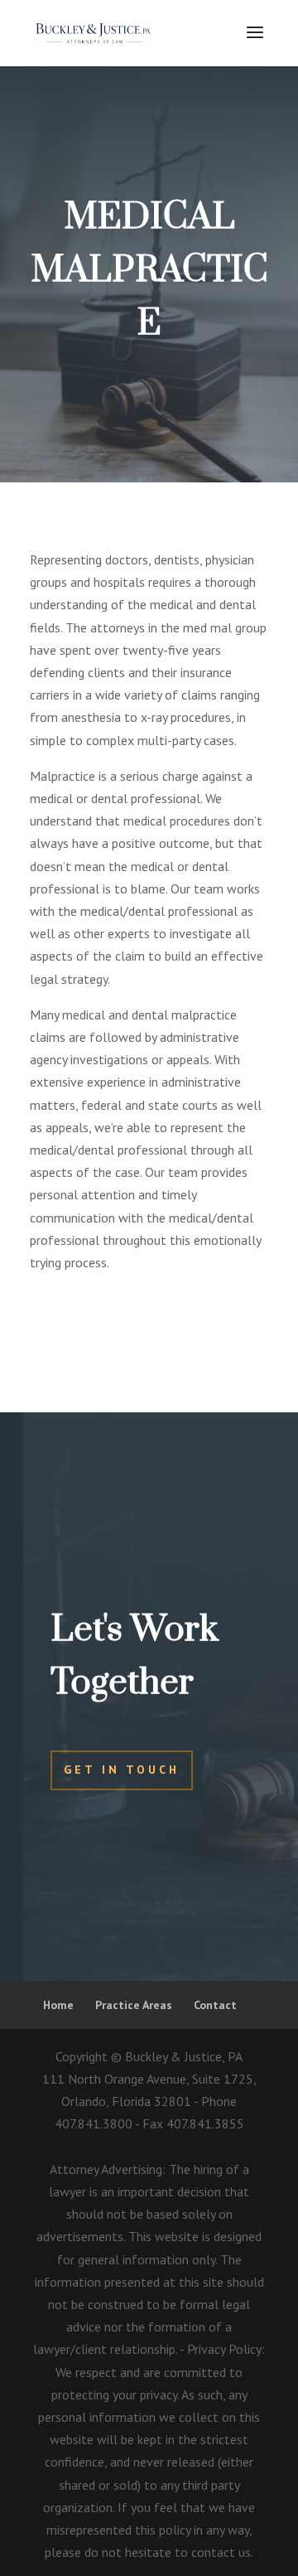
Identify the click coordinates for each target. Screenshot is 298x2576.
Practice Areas (134, 2005)
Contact (215, 2005)
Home (58, 2005)
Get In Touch (122, 1770)
